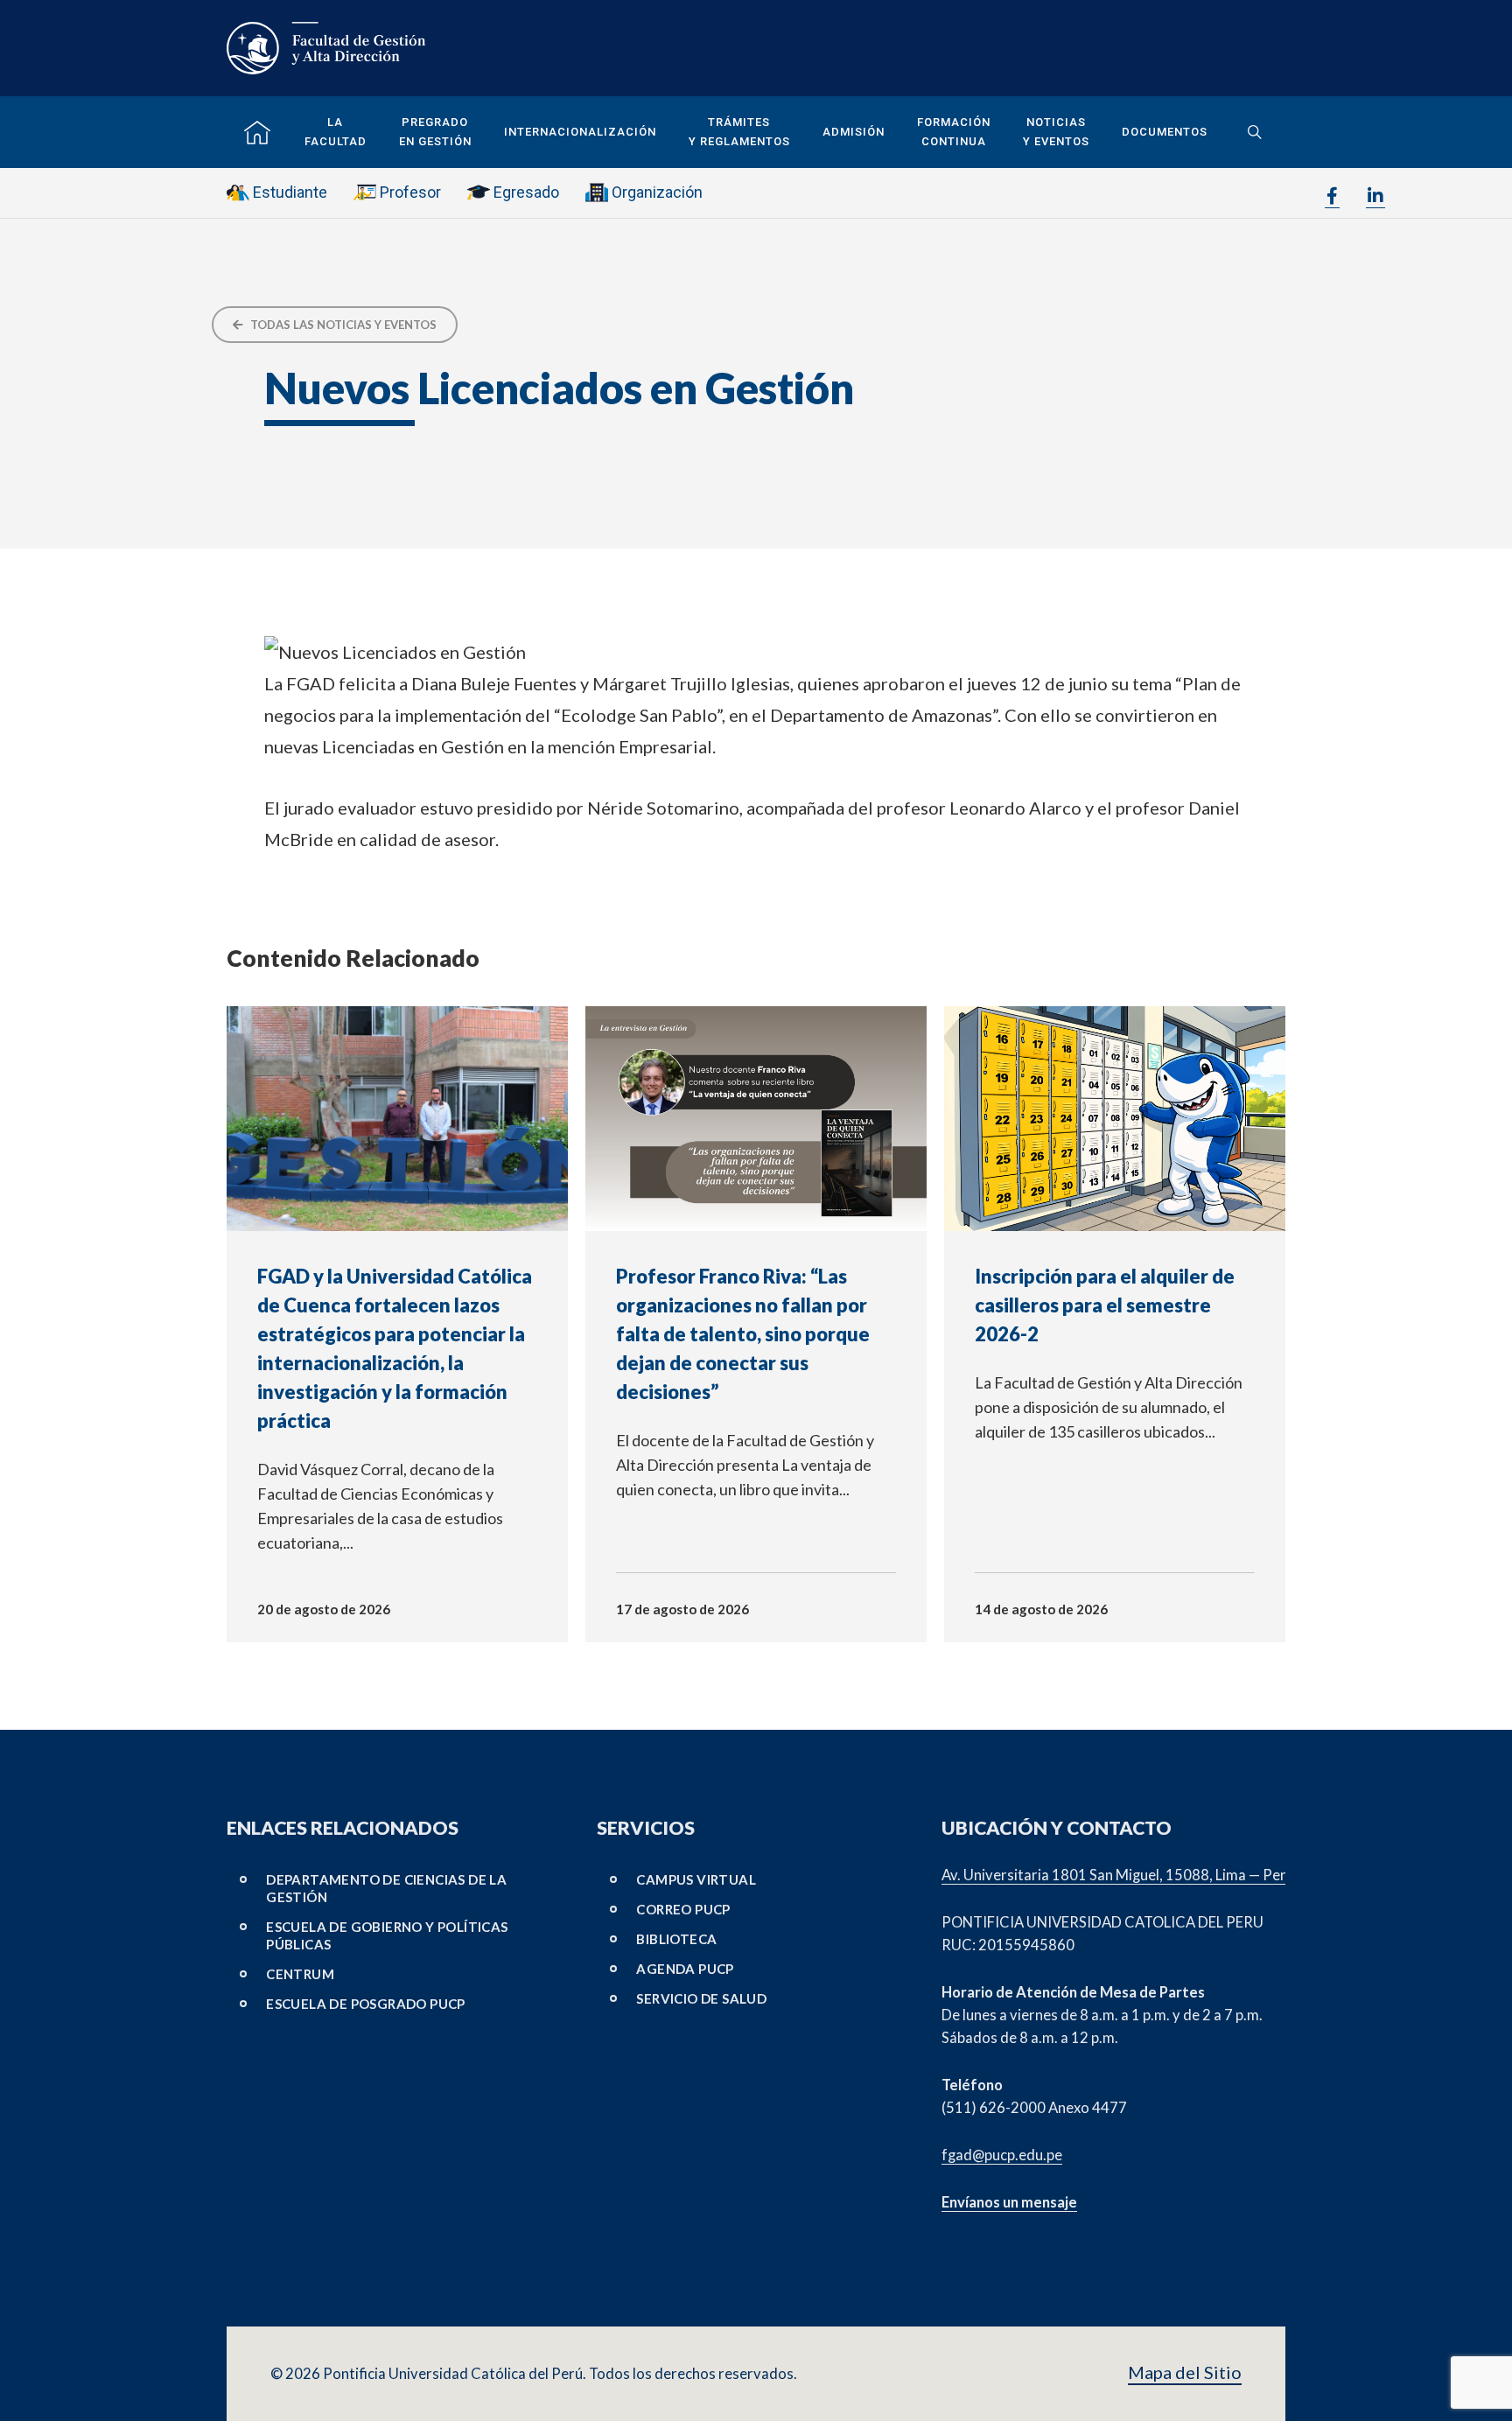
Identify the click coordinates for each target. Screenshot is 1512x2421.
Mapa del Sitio (1185, 2372)
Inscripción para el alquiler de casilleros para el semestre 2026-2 (1105, 1305)
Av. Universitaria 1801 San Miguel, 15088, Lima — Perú (1118, 1875)
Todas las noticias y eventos (342, 325)
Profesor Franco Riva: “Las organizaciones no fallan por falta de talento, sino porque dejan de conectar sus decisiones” (743, 1334)
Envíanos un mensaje (1009, 2202)
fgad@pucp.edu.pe (1002, 2155)
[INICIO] (257, 133)
